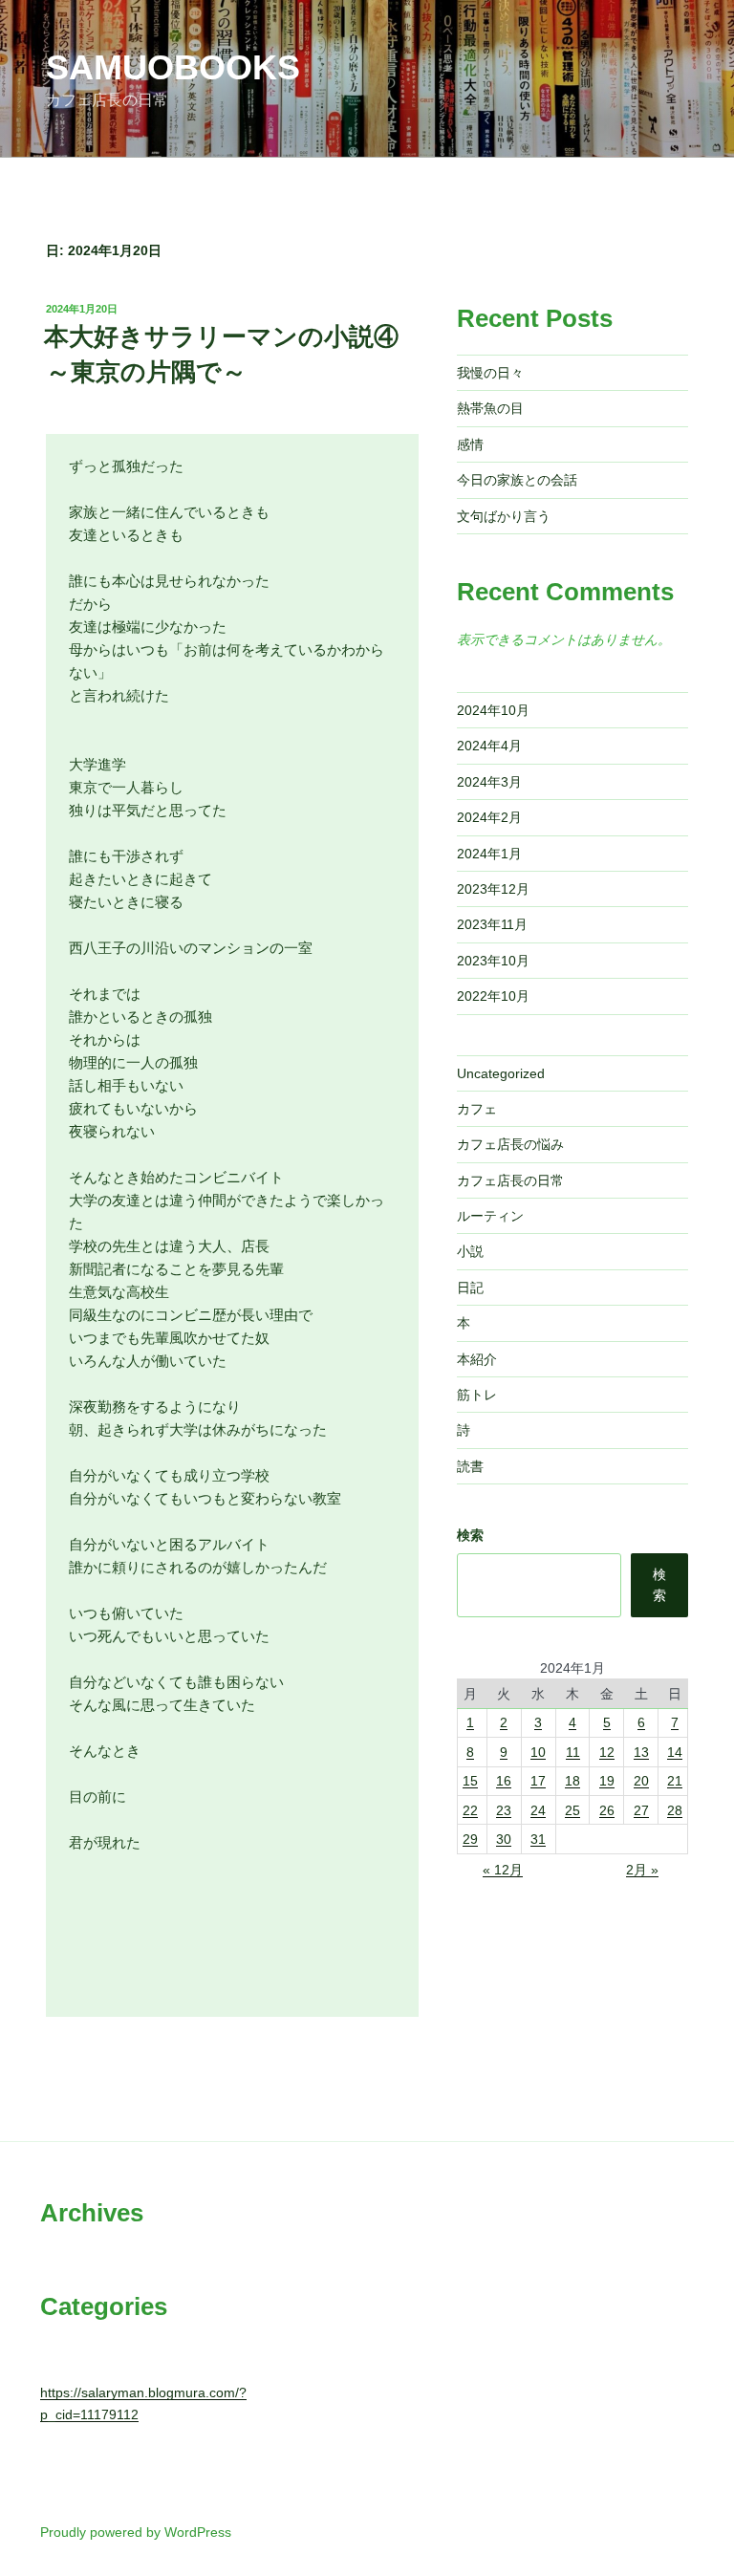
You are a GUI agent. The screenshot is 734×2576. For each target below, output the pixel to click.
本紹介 (477, 1359)
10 (538, 1752)
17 (538, 1781)
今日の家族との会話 (517, 480)
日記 (470, 1288)
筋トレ (477, 1395)
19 (607, 1781)
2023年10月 (493, 961)
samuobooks (173, 67)
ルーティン (490, 1216)
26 (607, 1810)
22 (470, 1810)
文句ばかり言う (504, 516)
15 (470, 1781)
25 (572, 1810)
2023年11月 (492, 924)
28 (675, 1810)
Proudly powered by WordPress (136, 2532)
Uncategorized (501, 1073)
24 (538, 1810)
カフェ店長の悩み (510, 1144)
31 (538, 1839)
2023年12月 (493, 889)
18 (572, 1781)
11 (573, 1752)
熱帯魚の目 (490, 408)
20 (641, 1781)
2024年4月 (489, 746)
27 (641, 1810)
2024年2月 (489, 817)
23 (504, 1810)
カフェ (477, 1109)
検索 (470, 1535)
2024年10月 (493, 710)
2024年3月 (489, 782)
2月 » (642, 1870)
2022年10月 (493, 996)
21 (675, 1781)
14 (675, 1752)
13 (641, 1752)
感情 (470, 444)
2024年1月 (489, 854)
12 (607, 1752)
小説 (470, 1251)
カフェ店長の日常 (510, 1180)
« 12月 (503, 1870)
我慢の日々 (490, 373)
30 (504, 1839)
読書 (470, 1466)
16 (504, 1781)
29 (470, 1839)
